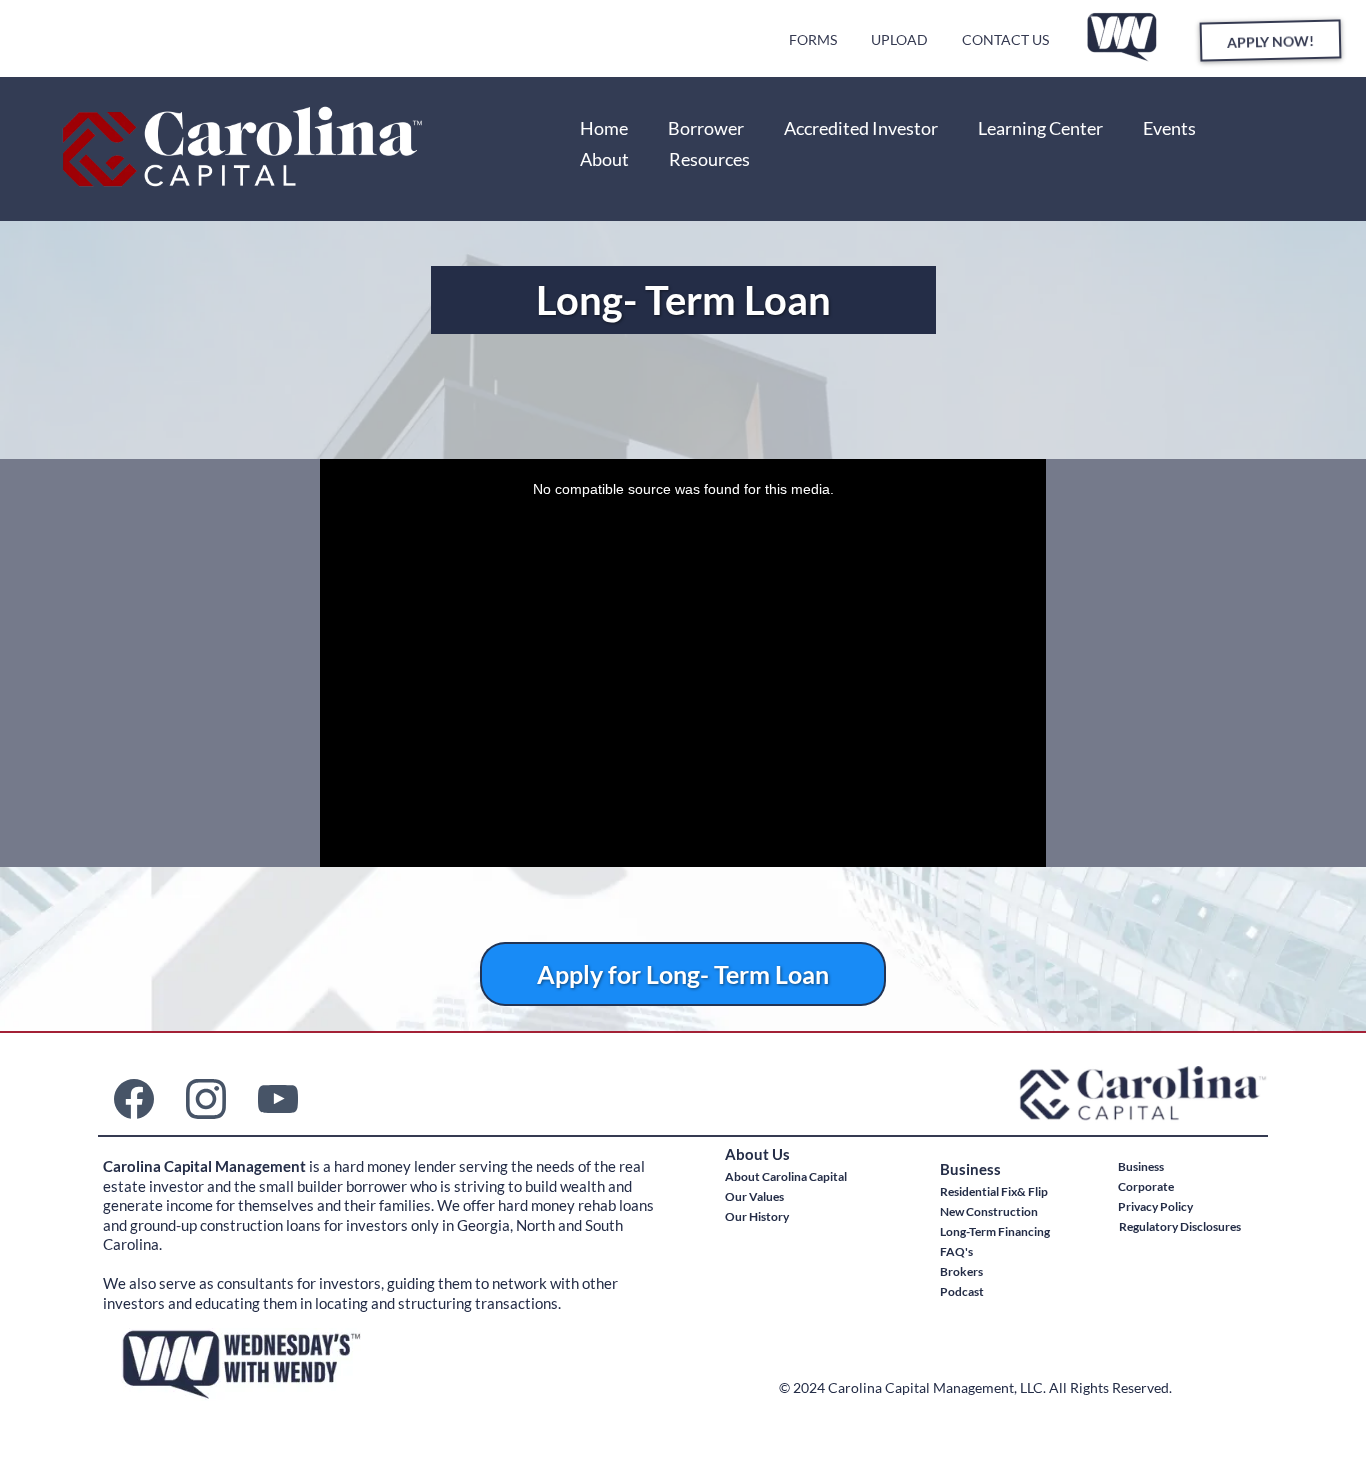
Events (1169, 128)
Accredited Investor (861, 128)
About (604, 159)
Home (604, 128)
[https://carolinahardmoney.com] (302, 149)
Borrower (706, 128)
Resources (709, 159)
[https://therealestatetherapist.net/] (1123, 35)
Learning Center (1040, 128)
